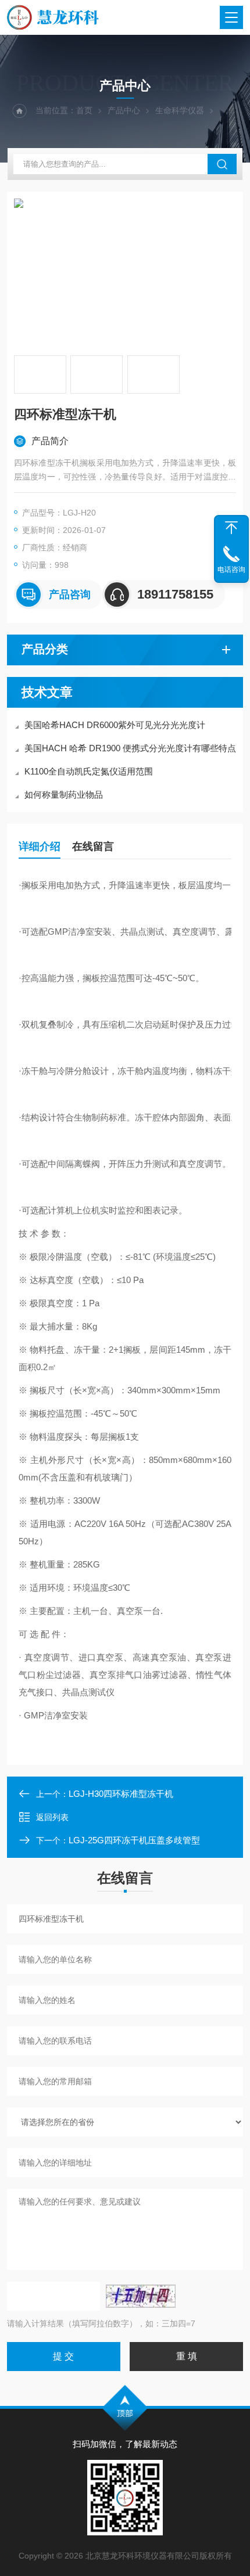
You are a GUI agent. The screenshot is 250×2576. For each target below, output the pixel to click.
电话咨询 (231, 570)
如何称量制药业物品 (64, 795)
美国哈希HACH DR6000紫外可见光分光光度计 (115, 725)
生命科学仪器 (180, 110)
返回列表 (52, 1817)
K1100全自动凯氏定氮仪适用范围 (89, 771)
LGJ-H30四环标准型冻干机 (121, 1794)
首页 (84, 110)
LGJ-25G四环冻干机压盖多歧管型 (134, 1840)
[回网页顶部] (231, 528)
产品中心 (124, 110)
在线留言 (93, 846)
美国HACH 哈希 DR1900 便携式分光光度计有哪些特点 (130, 748)
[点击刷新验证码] (141, 2296)
